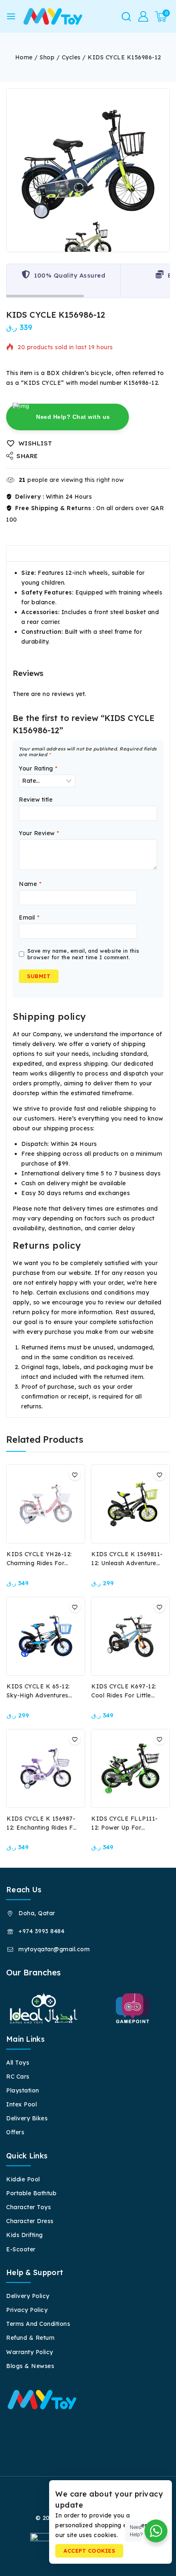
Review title (36, 800)
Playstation (23, 2090)
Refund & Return (30, 2338)
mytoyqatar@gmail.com (54, 1949)
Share (27, 456)
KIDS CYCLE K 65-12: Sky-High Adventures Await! (38, 1695)
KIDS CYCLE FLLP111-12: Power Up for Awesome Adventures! (125, 1828)
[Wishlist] (75, 1475)
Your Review (39, 833)
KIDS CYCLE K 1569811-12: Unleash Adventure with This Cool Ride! (127, 1563)
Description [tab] (31, 554)
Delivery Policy (28, 2296)
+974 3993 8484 (41, 1931)
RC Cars (18, 2077)
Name (30, 884)
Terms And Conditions (38, 2324)
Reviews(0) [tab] (79, 554)
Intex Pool (21, 2104)
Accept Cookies (89, 2551)
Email (29, 917)
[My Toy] (53, 16)
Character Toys (28, 2207)
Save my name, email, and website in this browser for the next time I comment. (83, 954)
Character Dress (30, 2221)
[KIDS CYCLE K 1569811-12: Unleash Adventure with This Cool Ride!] (130, 1504)
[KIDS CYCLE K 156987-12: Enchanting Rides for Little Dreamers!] (46, 1768)
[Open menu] (11, 16)
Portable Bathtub (31, 2193)
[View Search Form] (126, 17)
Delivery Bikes (27, 2118)
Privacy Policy (27, 2310)
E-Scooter (21, 2249)
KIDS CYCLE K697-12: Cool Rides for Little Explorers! (124, 1695)
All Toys (18, 2063)
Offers (15, 2132)
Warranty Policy (30, 2352)
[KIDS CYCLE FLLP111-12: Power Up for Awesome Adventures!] (130, 1768)
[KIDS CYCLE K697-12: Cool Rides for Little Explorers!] (130, 1636)
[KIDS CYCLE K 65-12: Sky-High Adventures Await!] (46, 1636)
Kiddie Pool (23, 2179)
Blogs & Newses (30, 2366)
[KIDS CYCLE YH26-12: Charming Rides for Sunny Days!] (46, 1504)
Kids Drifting (25, 2235)
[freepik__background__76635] (88, 170)
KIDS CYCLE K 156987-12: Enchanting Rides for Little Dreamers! (43, 1828)
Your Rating (38, 768)
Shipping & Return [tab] (138, 554)
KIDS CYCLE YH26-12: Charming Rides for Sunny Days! (39, 1563)
